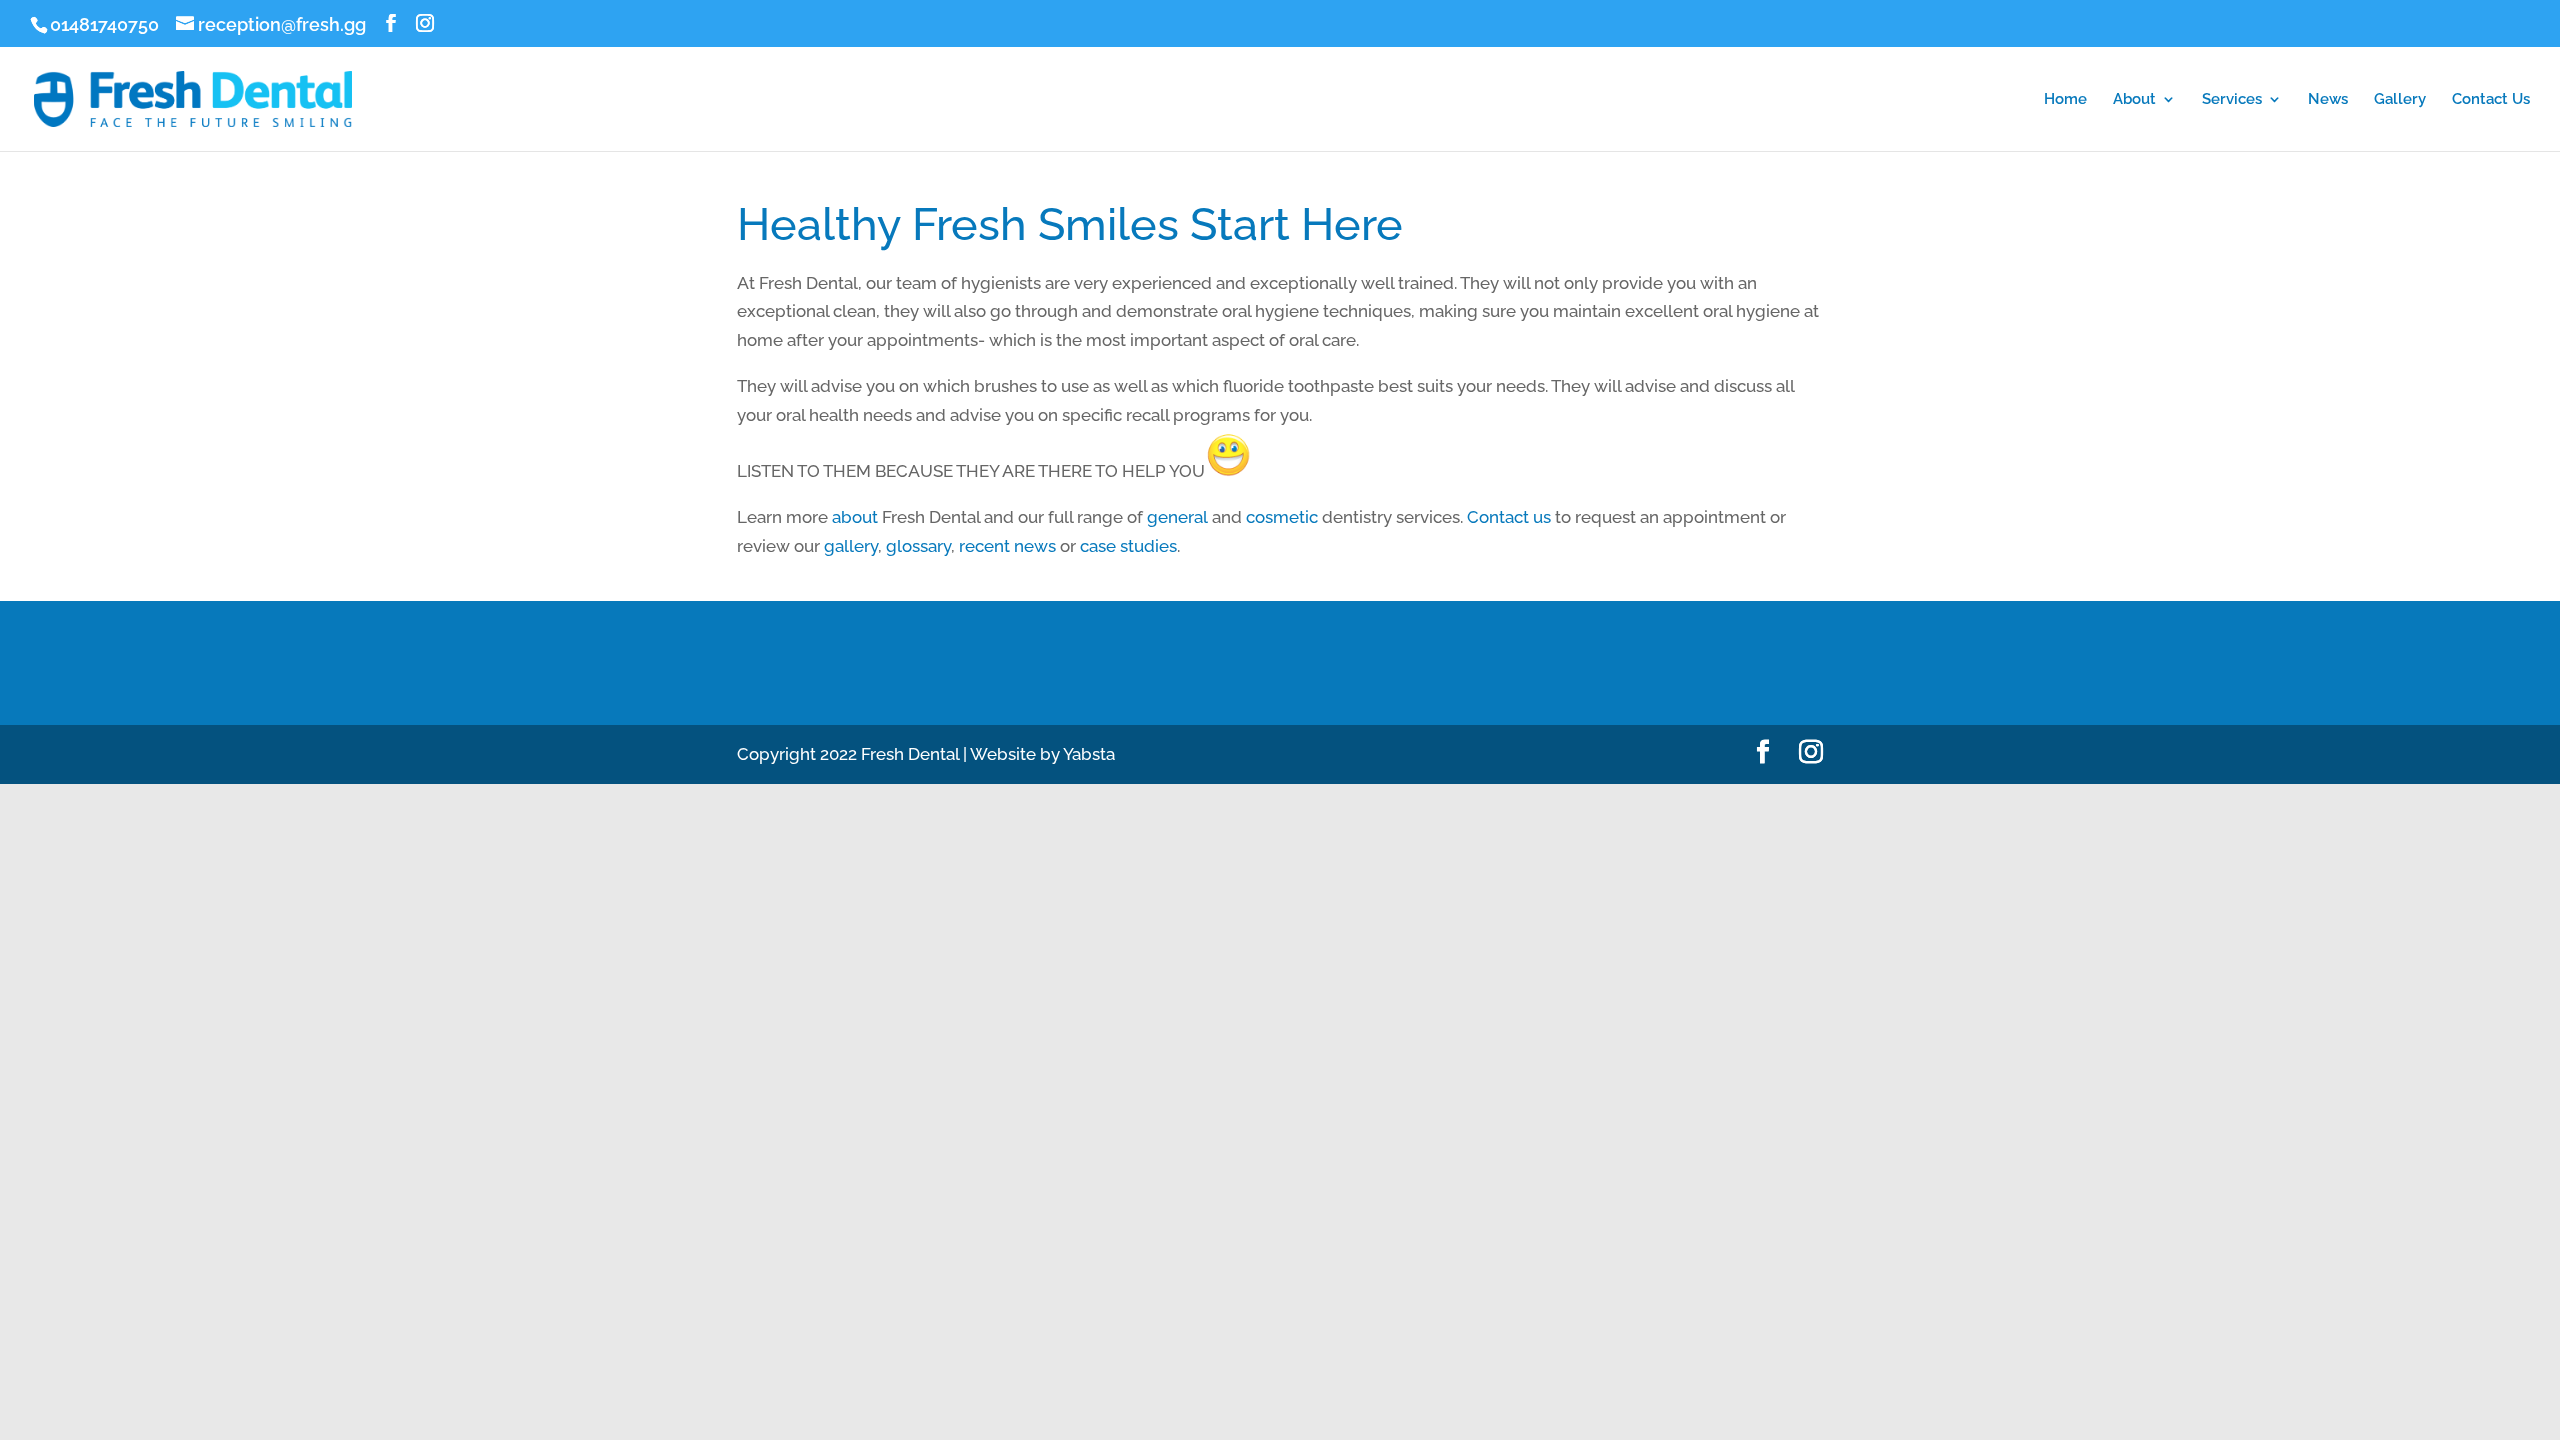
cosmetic (1282, 517)
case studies (1128, 546)
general (1177, 517)
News (2328, 100)
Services (2232, 100)
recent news (1007, 546)
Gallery (2400, 100)
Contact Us (2491, 100)
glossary (918, 546)
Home (2065, 100)
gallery (851, 546)
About (2134, 100)
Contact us (1509, 517)
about (855, 517)
